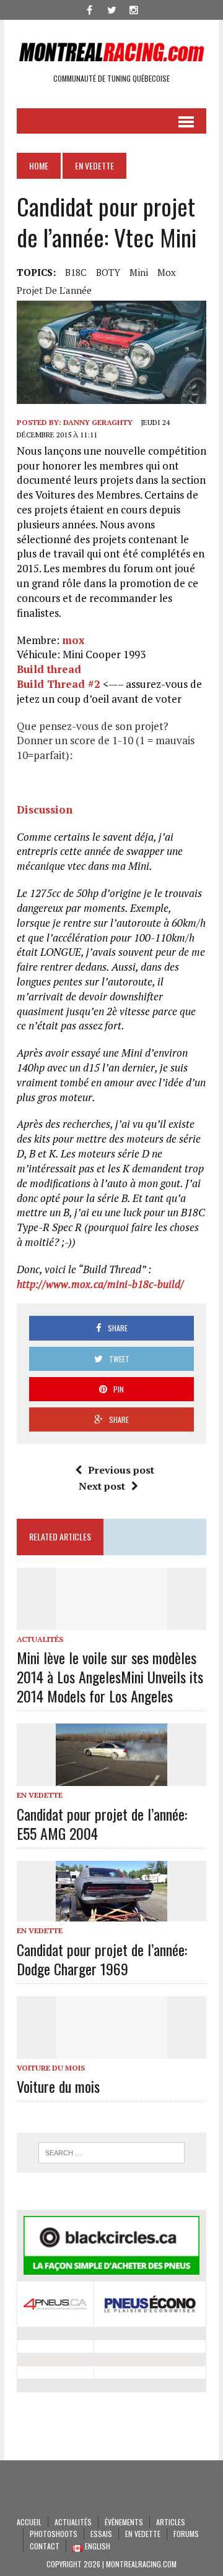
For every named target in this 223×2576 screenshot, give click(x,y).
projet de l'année (54, 290)
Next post (102, 1486)
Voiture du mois (51, 2068)
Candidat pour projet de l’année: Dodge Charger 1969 (102, 1959)
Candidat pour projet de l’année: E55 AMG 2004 (102, 1823)
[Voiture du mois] (111, 2050)
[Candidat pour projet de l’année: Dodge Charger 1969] (111, 1913)
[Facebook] (89, 9)
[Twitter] (111, 9)
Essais (101, 2534)
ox (78, 640)
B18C (76, 272)
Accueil (29, 2522)
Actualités (40, 1639)
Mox (167, 272)
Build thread (49, 669)
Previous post (121, 1470)
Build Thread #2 (59, 684)
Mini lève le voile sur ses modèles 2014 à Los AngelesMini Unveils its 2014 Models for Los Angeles (110, 1677)
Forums (186, 2534)
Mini (139, 272)
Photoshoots (54, 2534)
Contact (45, 2546)
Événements (124, 2522)
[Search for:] (111, 2153)
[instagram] (134, 9)
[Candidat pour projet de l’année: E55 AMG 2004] (111, 1778)
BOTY (108, 272)
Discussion (45, 809)
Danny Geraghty (98, 422)
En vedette (40, 1795)
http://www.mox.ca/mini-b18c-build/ (100, 1284)
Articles (171, 2522)
